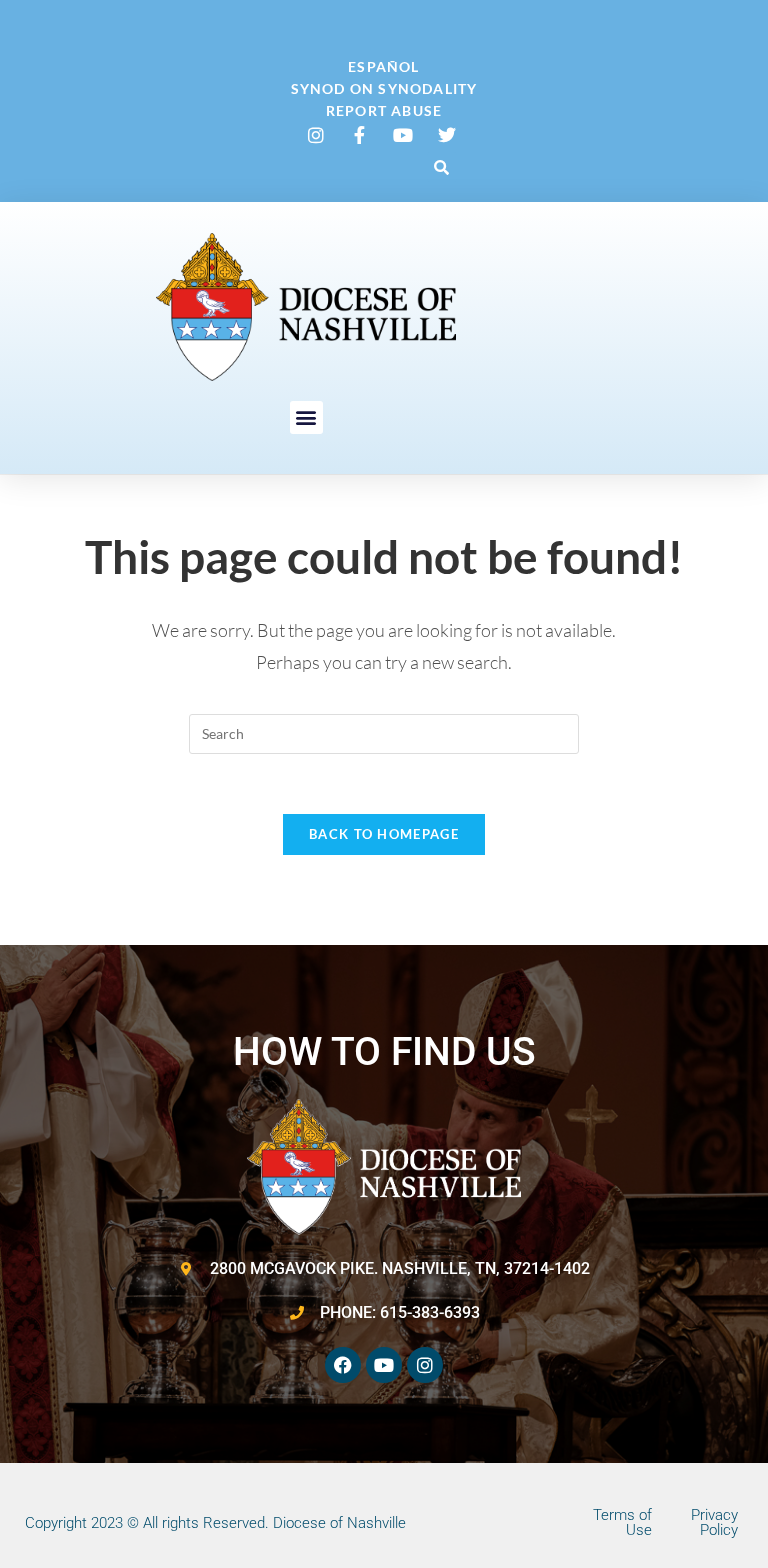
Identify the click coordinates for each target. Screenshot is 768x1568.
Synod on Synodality (384, 88)
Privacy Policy (714, 1522)
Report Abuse (384, 110)
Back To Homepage (384, 834)
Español (383, 66)
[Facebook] (343, 1365)
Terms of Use (622, 1522)
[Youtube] (384, 1365)
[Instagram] (425, 1365)
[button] (442, 167)
